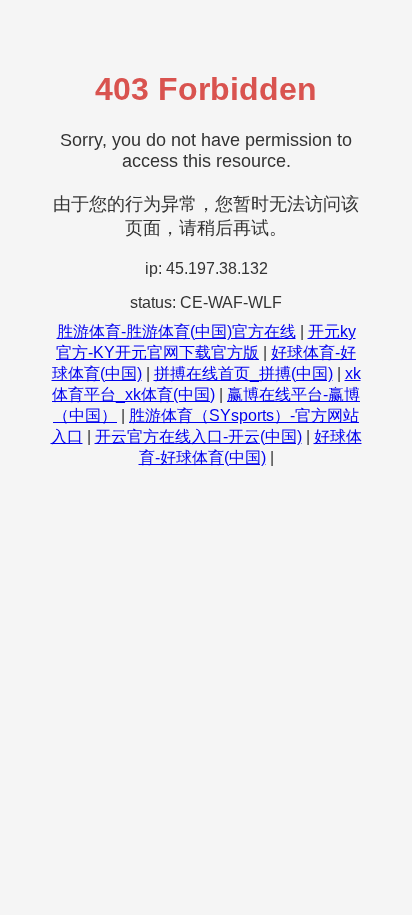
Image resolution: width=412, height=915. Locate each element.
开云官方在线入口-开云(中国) (198, 436)
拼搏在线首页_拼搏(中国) (243, 373)
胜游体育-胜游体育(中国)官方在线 (176, 331)
